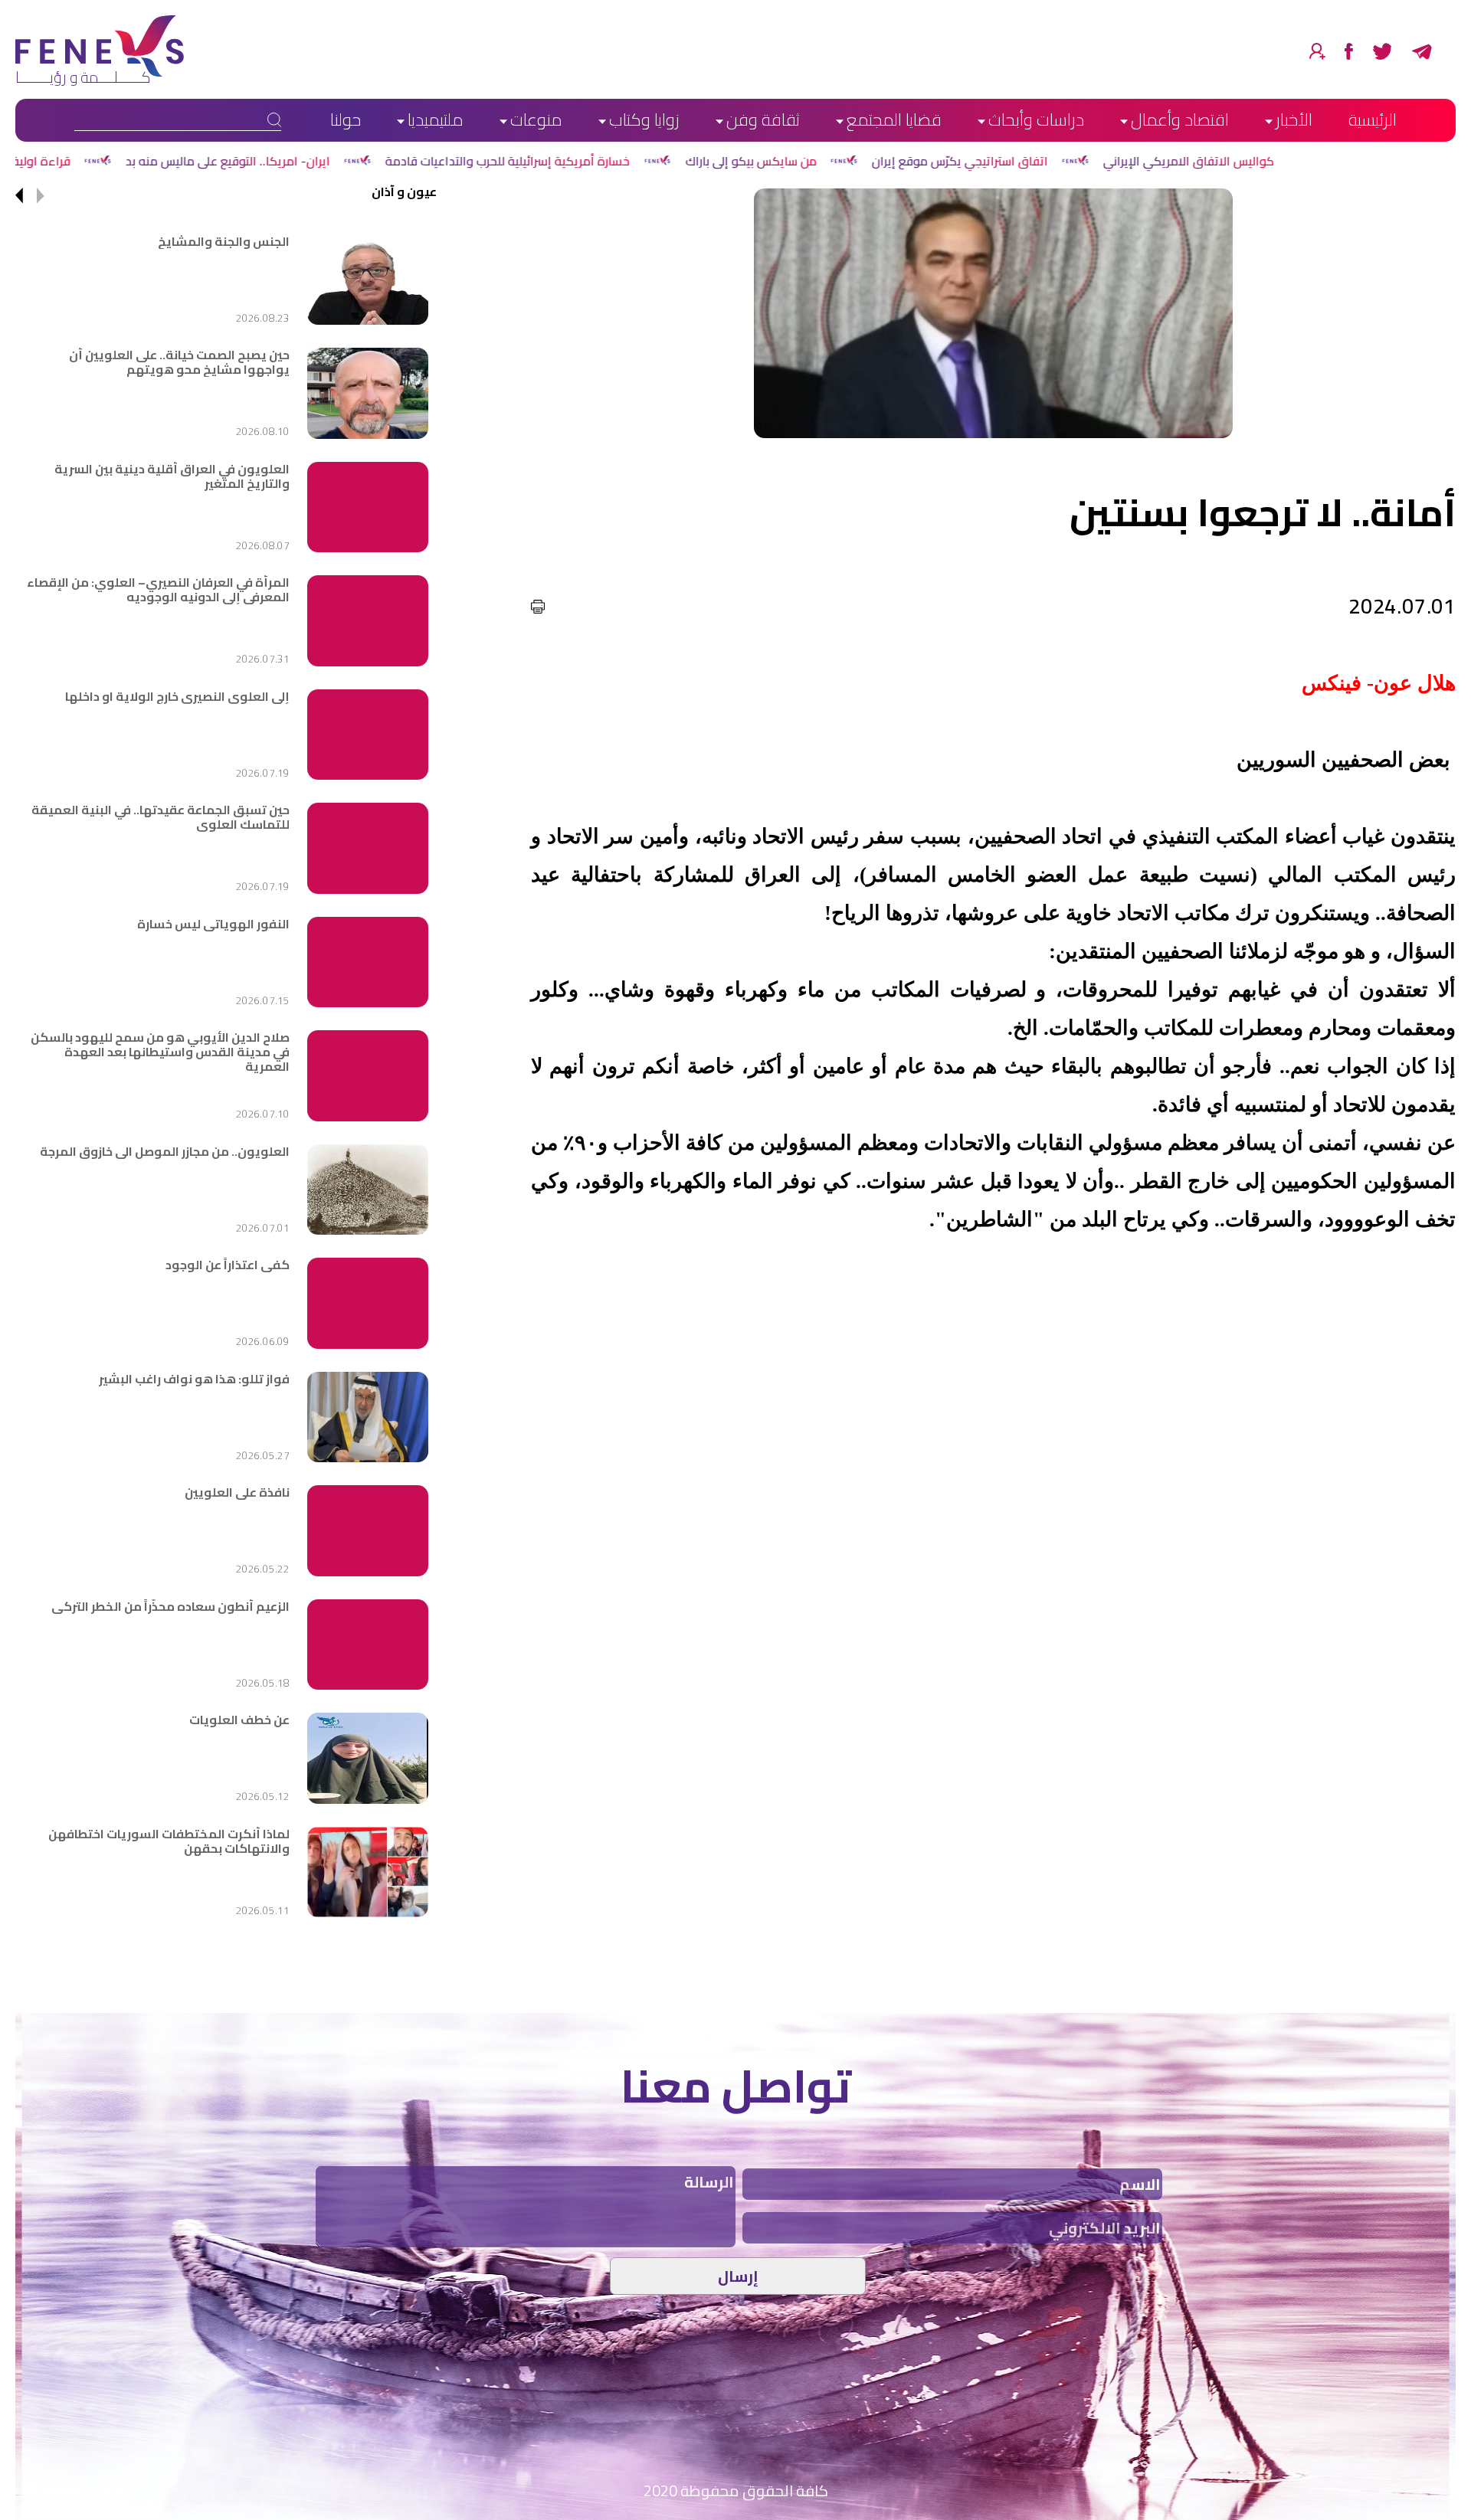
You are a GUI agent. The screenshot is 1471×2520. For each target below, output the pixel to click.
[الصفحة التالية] (19, 196)
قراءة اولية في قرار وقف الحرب (230, 161)
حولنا (346, 119)
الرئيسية (1373, 119)
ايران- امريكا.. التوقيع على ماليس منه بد (467, 161)
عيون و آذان (404, 191)
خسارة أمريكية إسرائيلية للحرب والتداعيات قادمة (747, 161)
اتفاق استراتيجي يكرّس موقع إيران (1199, 161)
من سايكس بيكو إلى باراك (990, 161)
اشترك (1317, 51)
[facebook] (1348, 51)
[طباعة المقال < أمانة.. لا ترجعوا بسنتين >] (538, 607)
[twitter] (1383, 51)
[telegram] (1422, 51)
